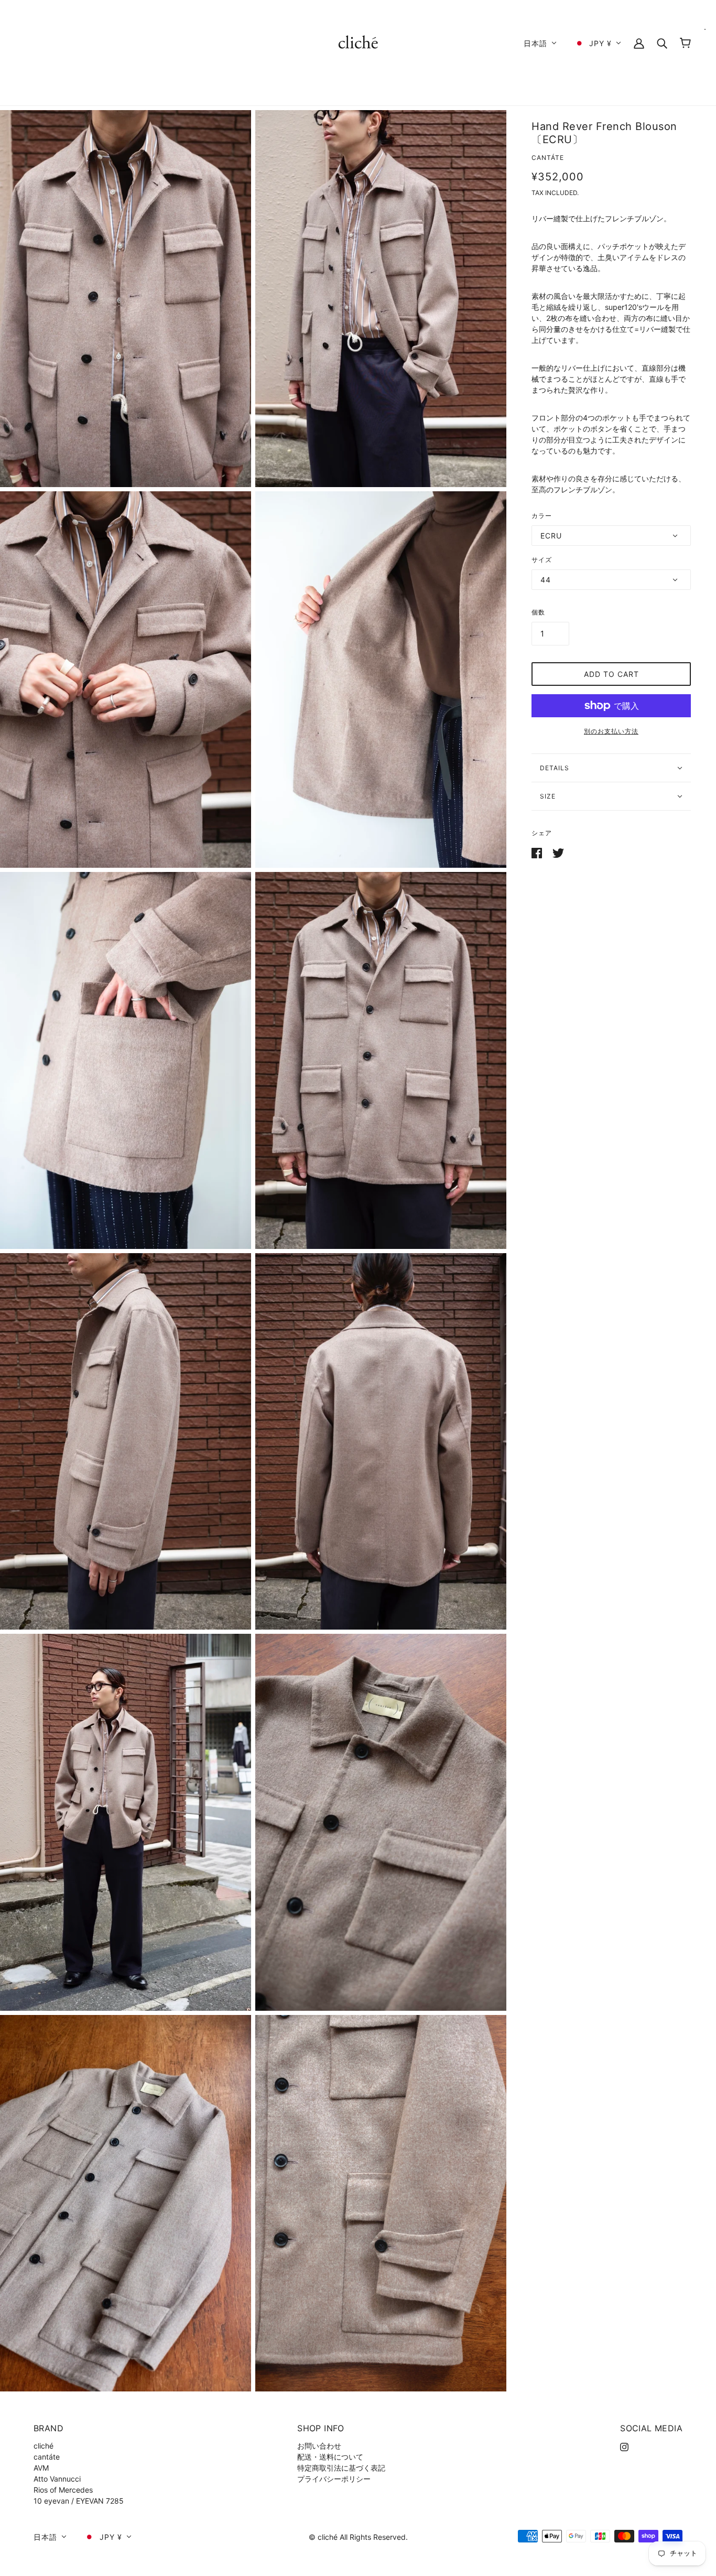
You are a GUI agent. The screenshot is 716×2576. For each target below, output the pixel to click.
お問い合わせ (319, 2446)
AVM (41, 2468)
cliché (44, 2446)
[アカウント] (639, 43)
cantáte (548, 158)
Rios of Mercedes (63, 2490)
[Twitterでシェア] (558, 852)
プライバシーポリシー (334, 2479)
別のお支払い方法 (611, 731)
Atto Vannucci (57, 2479)
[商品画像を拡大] (126, 299)
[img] (624, 2446)
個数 (538, 612)
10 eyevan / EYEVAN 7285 (79, 2501)
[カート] (685, 43)
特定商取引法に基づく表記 (341, 2468)
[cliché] (358, 42)
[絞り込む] (662, 43)
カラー (542, 516)
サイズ (542, 560)
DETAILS (555, 768)
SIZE (548, 796)
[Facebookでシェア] (538, 852)
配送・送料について (330, 2457)
